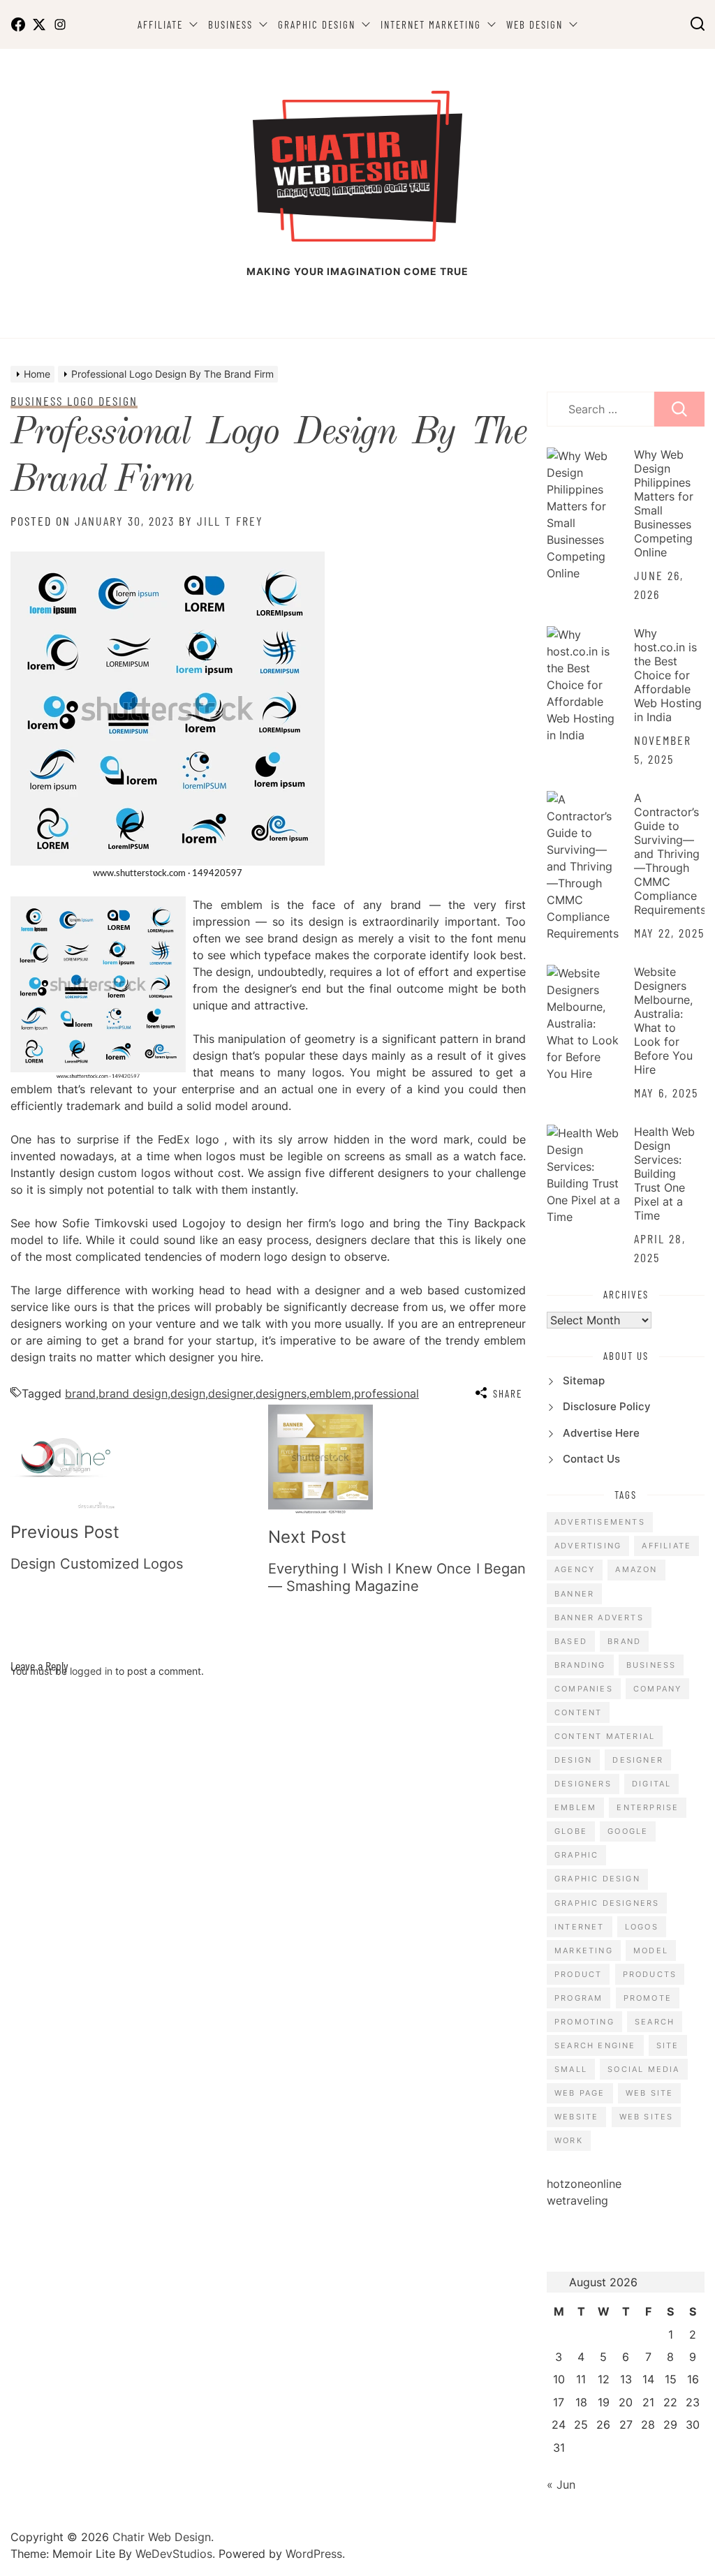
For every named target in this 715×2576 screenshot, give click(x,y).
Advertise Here (601, 1433)
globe (571, 1831)
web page (580, 2093)
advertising (588, 1546)
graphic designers (607, 1903)
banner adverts (599, 1618)
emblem (330, 1393)
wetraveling (577, 2200)
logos (642, 1927)
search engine (595, 2045)
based (571, 1641)
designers (281, 1393)
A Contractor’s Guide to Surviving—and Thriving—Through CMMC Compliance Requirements (670, 854)
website (576, 2117)
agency (575, 1569)
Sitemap (584, 1380)
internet (580, 1927)
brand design (133, 1393)
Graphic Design (317, 24)
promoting (584, 2022)
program (578, 1998)
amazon (636, 1569)
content (578, 1712)
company (657, 1689)
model (651, 1950)
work (569, 2140)
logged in (91, 1671)
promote (648, 1998)
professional (386, 1393)
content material (605, 1736)
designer (230, 1393)
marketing (584, 1950)
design (188, 1393)
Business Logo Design (74, 401)
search (655, 2022)
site (668, 2045)
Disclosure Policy (607, 1406)
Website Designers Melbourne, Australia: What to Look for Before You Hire (663, 1021)
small (571, 2069)
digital (651, 1784)
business (651, 1665)
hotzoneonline (584, 2184)
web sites (647, 2117)
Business (230, 24)
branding (580, 1665)
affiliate (666, 1546)
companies (584, 1689)
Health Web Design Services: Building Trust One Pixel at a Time (664, 1174)
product (578, 1974)
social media (643, 2069)
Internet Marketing (431, 24)
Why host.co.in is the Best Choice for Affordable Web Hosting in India (668, 675)
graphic (576, 1855)
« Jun (561, 2485)
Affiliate (160, 24)
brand (80, 1393)
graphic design (597, 1879)
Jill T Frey (230, 521)
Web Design (535, 24)
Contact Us (591, 1459)
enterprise (648, 1807)
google (628, 1831)
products (650, 1974)
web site (650, 2093)
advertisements (600, 1522)
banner (574, 1594)
